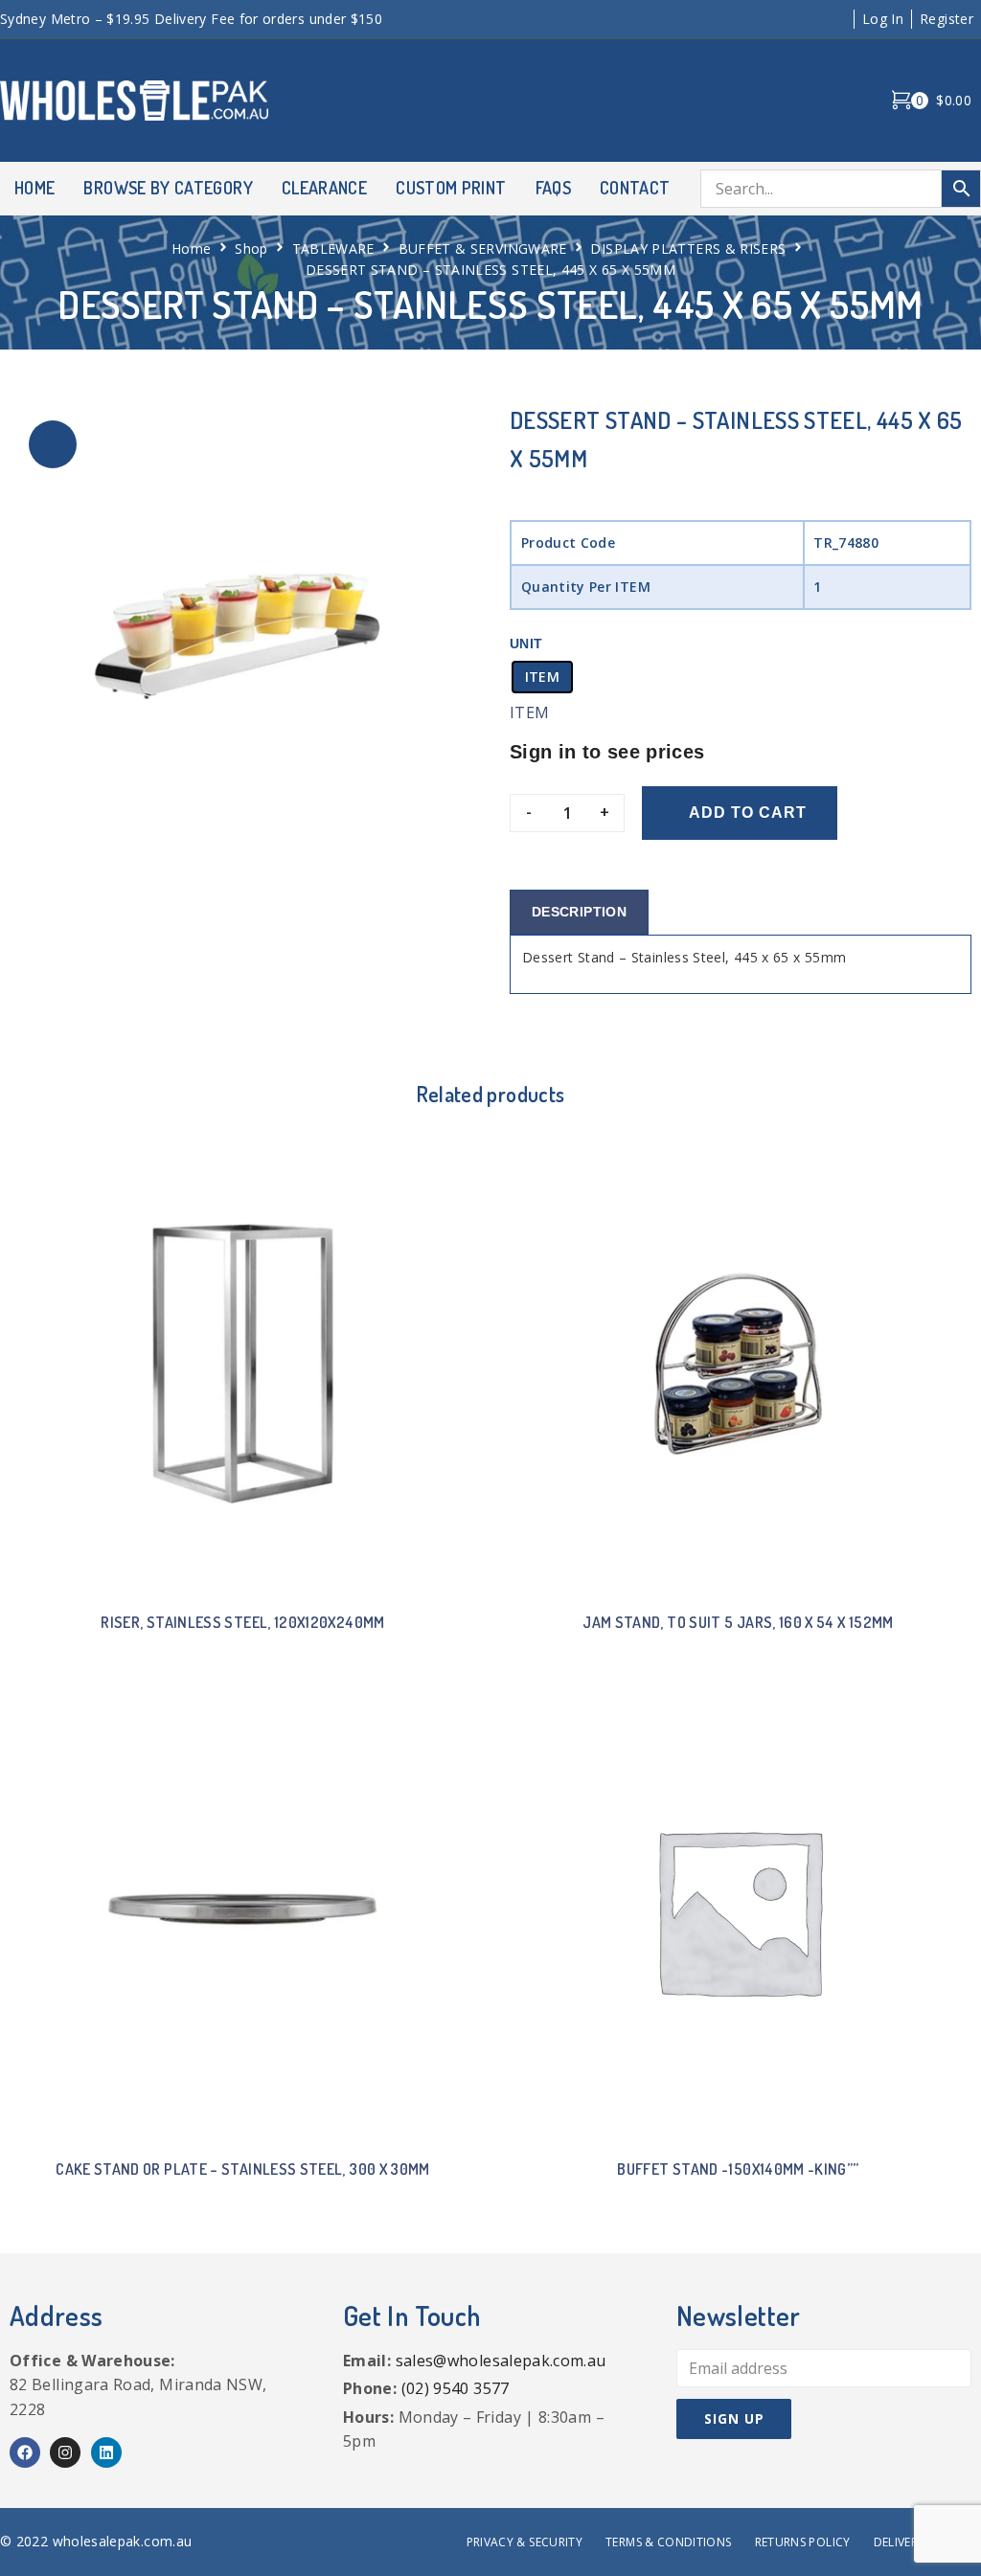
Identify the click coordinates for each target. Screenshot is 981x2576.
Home (191, 249)
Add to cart (748, 813)
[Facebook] (25, 2452)
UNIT (526, 644)
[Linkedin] (106, 2452)
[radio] (542, 677)
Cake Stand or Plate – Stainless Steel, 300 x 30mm (243, 2169)
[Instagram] (65, 2452)
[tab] (579, 912)
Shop (251, 249)
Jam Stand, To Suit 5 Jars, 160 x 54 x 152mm (738, 1622)
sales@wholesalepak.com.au (501, 2361)
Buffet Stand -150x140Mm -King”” (738, 2169)
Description (579, 912)
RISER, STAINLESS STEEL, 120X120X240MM (242, 1622)
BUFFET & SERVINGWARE (483, 249)
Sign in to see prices (607, 752)
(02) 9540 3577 (456, 2388)
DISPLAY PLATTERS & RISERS (688, 249)
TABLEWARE (333, 249)
